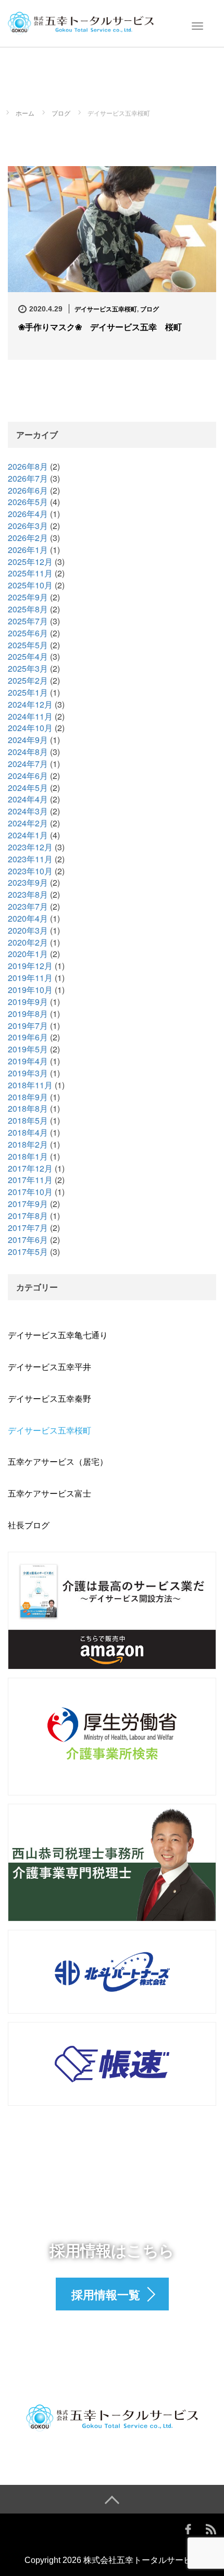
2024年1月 (28, 835)
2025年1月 (28, 692)
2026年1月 (28, 550)
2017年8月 (28, 1216)
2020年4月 (28, 918)
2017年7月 (28, 1228)
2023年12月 (30, 847)
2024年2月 (28, 823)
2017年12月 (30, 1168)
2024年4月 (28, 799)
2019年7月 (28, 1026)
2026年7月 (28, 478)
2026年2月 (28, 538)
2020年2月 (28, 942)
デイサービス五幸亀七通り (58, 1335)
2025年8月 (28, 609)
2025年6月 (28, 633)
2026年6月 (28, 490)
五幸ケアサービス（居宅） (58, 1461)
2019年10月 (30, 990)
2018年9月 (28, 1097)
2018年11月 (30, 1085)
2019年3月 (28, 1073)
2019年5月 (28, 1049)
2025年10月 (30, 585)
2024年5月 (28, 788)
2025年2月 (28, 680)
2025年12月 (30, 562)
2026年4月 (28, 514)
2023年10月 (30, 871)
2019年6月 (28, 1037)
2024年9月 (28, 740)
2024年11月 (30, 716)
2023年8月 (28, 894)
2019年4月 (28, 1061)
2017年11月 (30, 1180)
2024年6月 (28, 776)
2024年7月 (28, 764)
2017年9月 (28, 1204)
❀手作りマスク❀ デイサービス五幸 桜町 (100, 327)
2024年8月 (28, 752)
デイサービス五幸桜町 (106, 309)
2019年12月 (30, 966)
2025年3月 (28, 668)
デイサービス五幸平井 (49, 1367)
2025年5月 (28, 645)
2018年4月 (28, 1132)
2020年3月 (28, 930)
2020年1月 (28, 954)
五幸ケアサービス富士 (49, 1493)
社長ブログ (29, 1525)
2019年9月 (28, 1002)
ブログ (150, 309)
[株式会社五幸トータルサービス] (81, 22)
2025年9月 (28, 597)
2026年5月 (28, 502)
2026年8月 (28, 466)
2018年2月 (28, 1144)
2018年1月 (28, 1156)
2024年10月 (30, 728)
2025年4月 (28, 656)
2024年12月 (30, 704)
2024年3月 (28, 811)
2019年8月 (28, 1014)
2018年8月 (28, 1108)
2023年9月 (28, 882)
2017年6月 (28, 1240)
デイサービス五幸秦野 (49, 1398)
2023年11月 (30, 859)
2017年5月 (28, 1252)
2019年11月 (30, 978)
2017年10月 (30, 1192)
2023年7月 (28, 906)
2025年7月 (28, 621)
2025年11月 (30, 573)
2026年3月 (28, 526)
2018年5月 (28, 1120)
